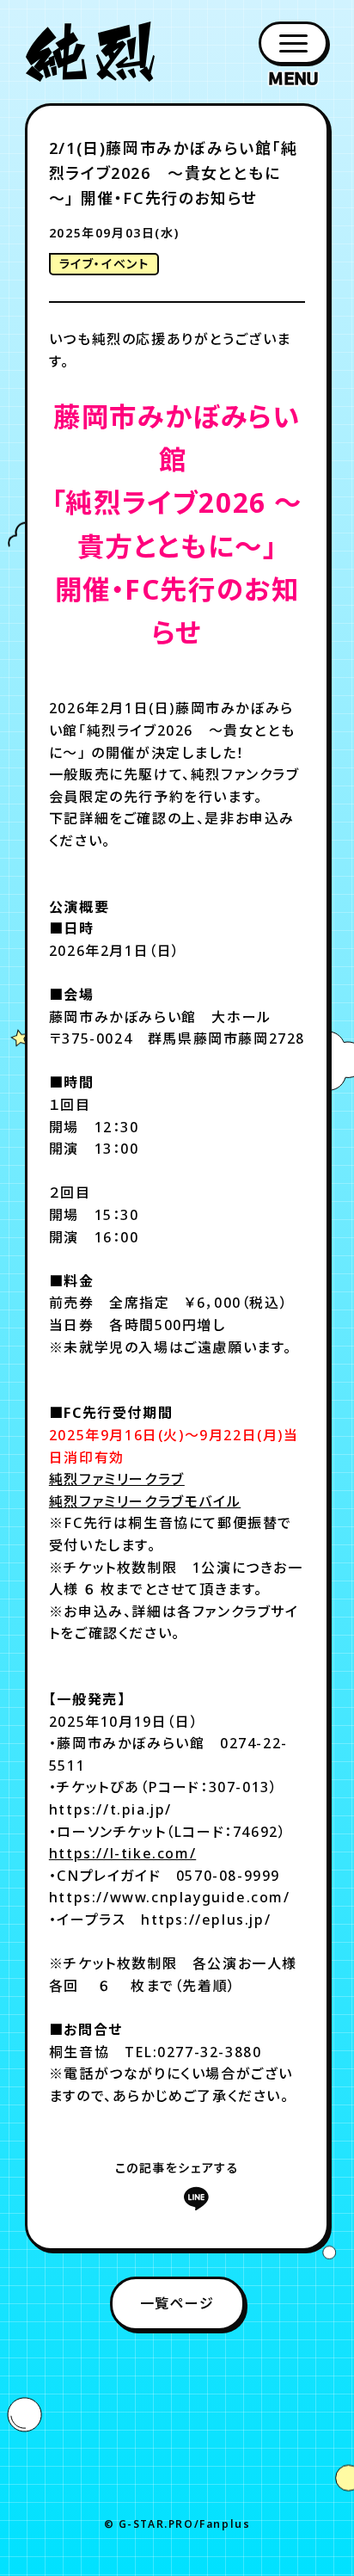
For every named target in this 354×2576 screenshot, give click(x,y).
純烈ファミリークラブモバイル (145, 1501)
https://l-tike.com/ (122, 1853)
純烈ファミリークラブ (117, 1479)
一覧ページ (177, 2303)
